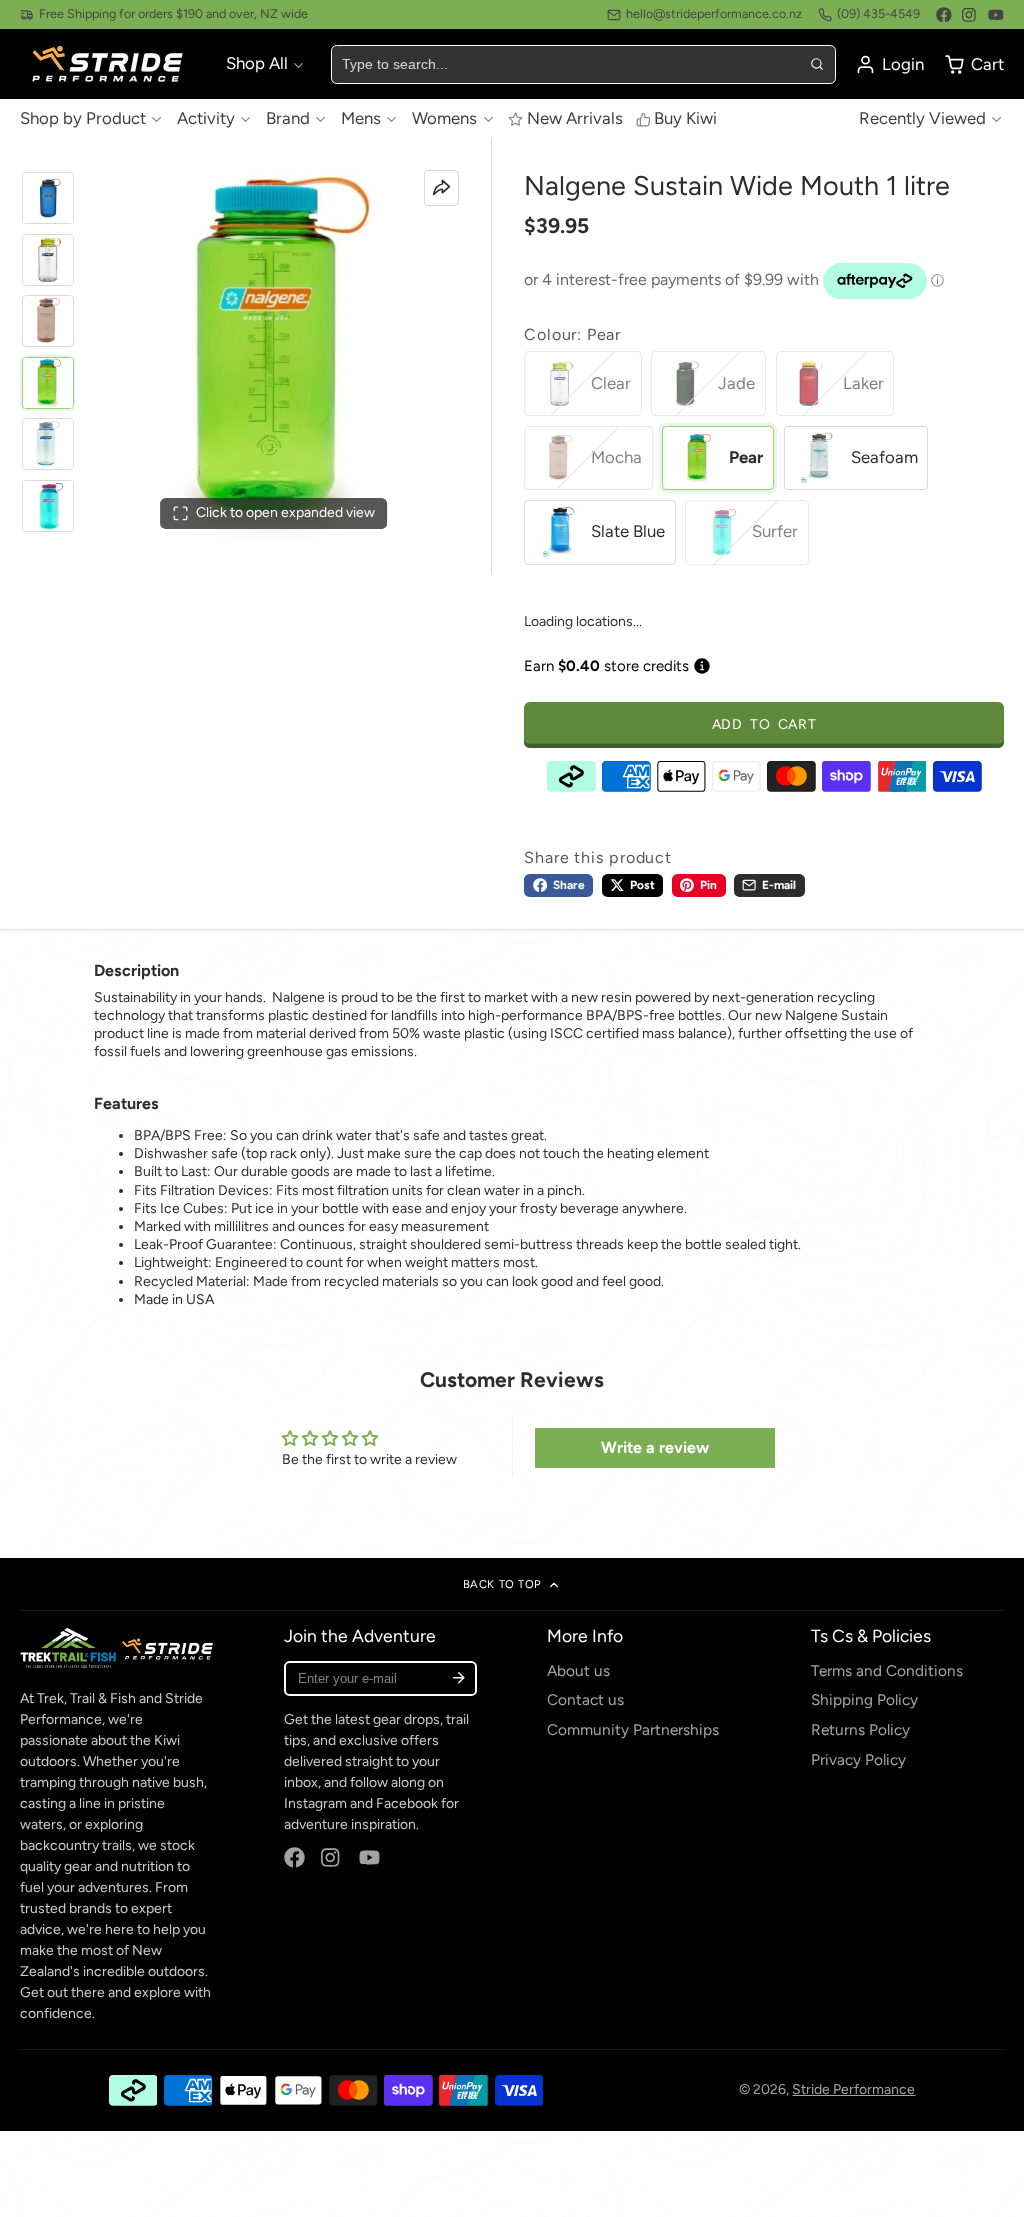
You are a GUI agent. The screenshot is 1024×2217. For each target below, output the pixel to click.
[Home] (110, 64)
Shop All (257, 63)
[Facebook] (944, 15)
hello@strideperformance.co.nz (714, 13)
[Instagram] (970, 15)
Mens (361, 118)
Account (889, 64)
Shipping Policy (864, 1699)
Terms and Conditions (887, 1670)
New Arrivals (574, 118)
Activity (206, 118)
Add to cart (764, 724)
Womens (444, 118)
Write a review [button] (655, 1447)
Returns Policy (860, 1729)
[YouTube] (996, 15)
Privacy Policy (858, 1759)
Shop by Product (83, 118)
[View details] (117, 1647)
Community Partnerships (633, 1729)
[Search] (816, 64)
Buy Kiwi (685, 118)
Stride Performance (853, 2089)
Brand (288, 118)
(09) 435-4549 (878, 13)
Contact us (585, 1699)
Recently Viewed (922, 118)
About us (578, 1670)
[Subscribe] (458, 1678)
